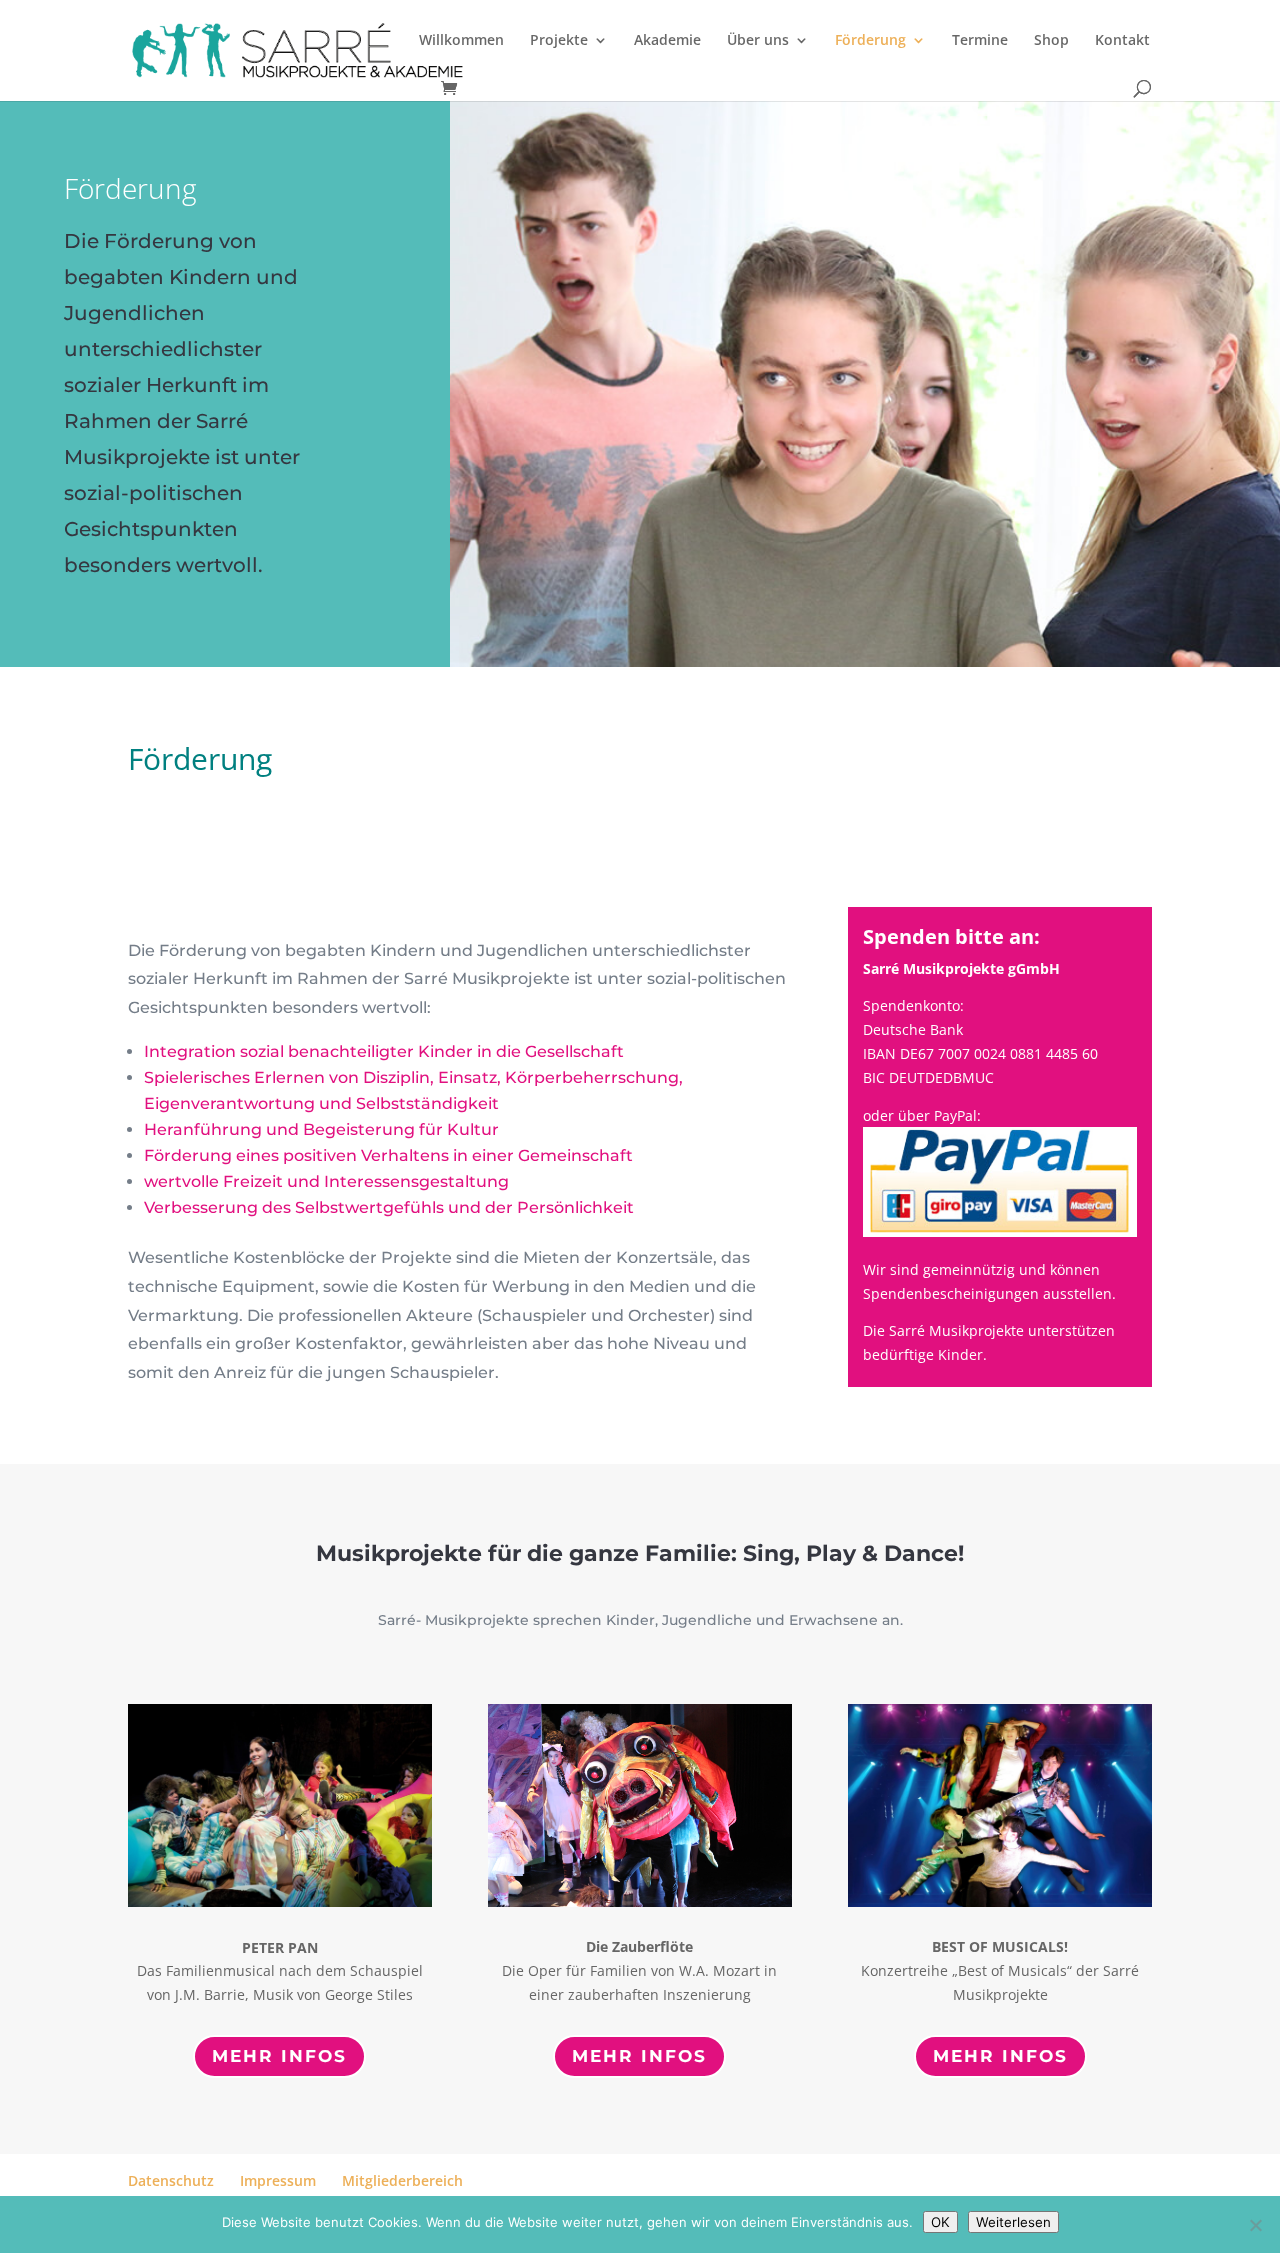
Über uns (758, 41)
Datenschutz (171, 2180)
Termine (980, 41)
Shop (1051, 41)
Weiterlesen (1013, 2222)
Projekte (559, 41)
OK (940, 2222)
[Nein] (1255, 2225)
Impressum (278, 2180)
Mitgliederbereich (402, 2180)
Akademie (667, 41)
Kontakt (1122, 41)
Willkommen (461, 41)
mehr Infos (279, 2056)
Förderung (870, 41)
